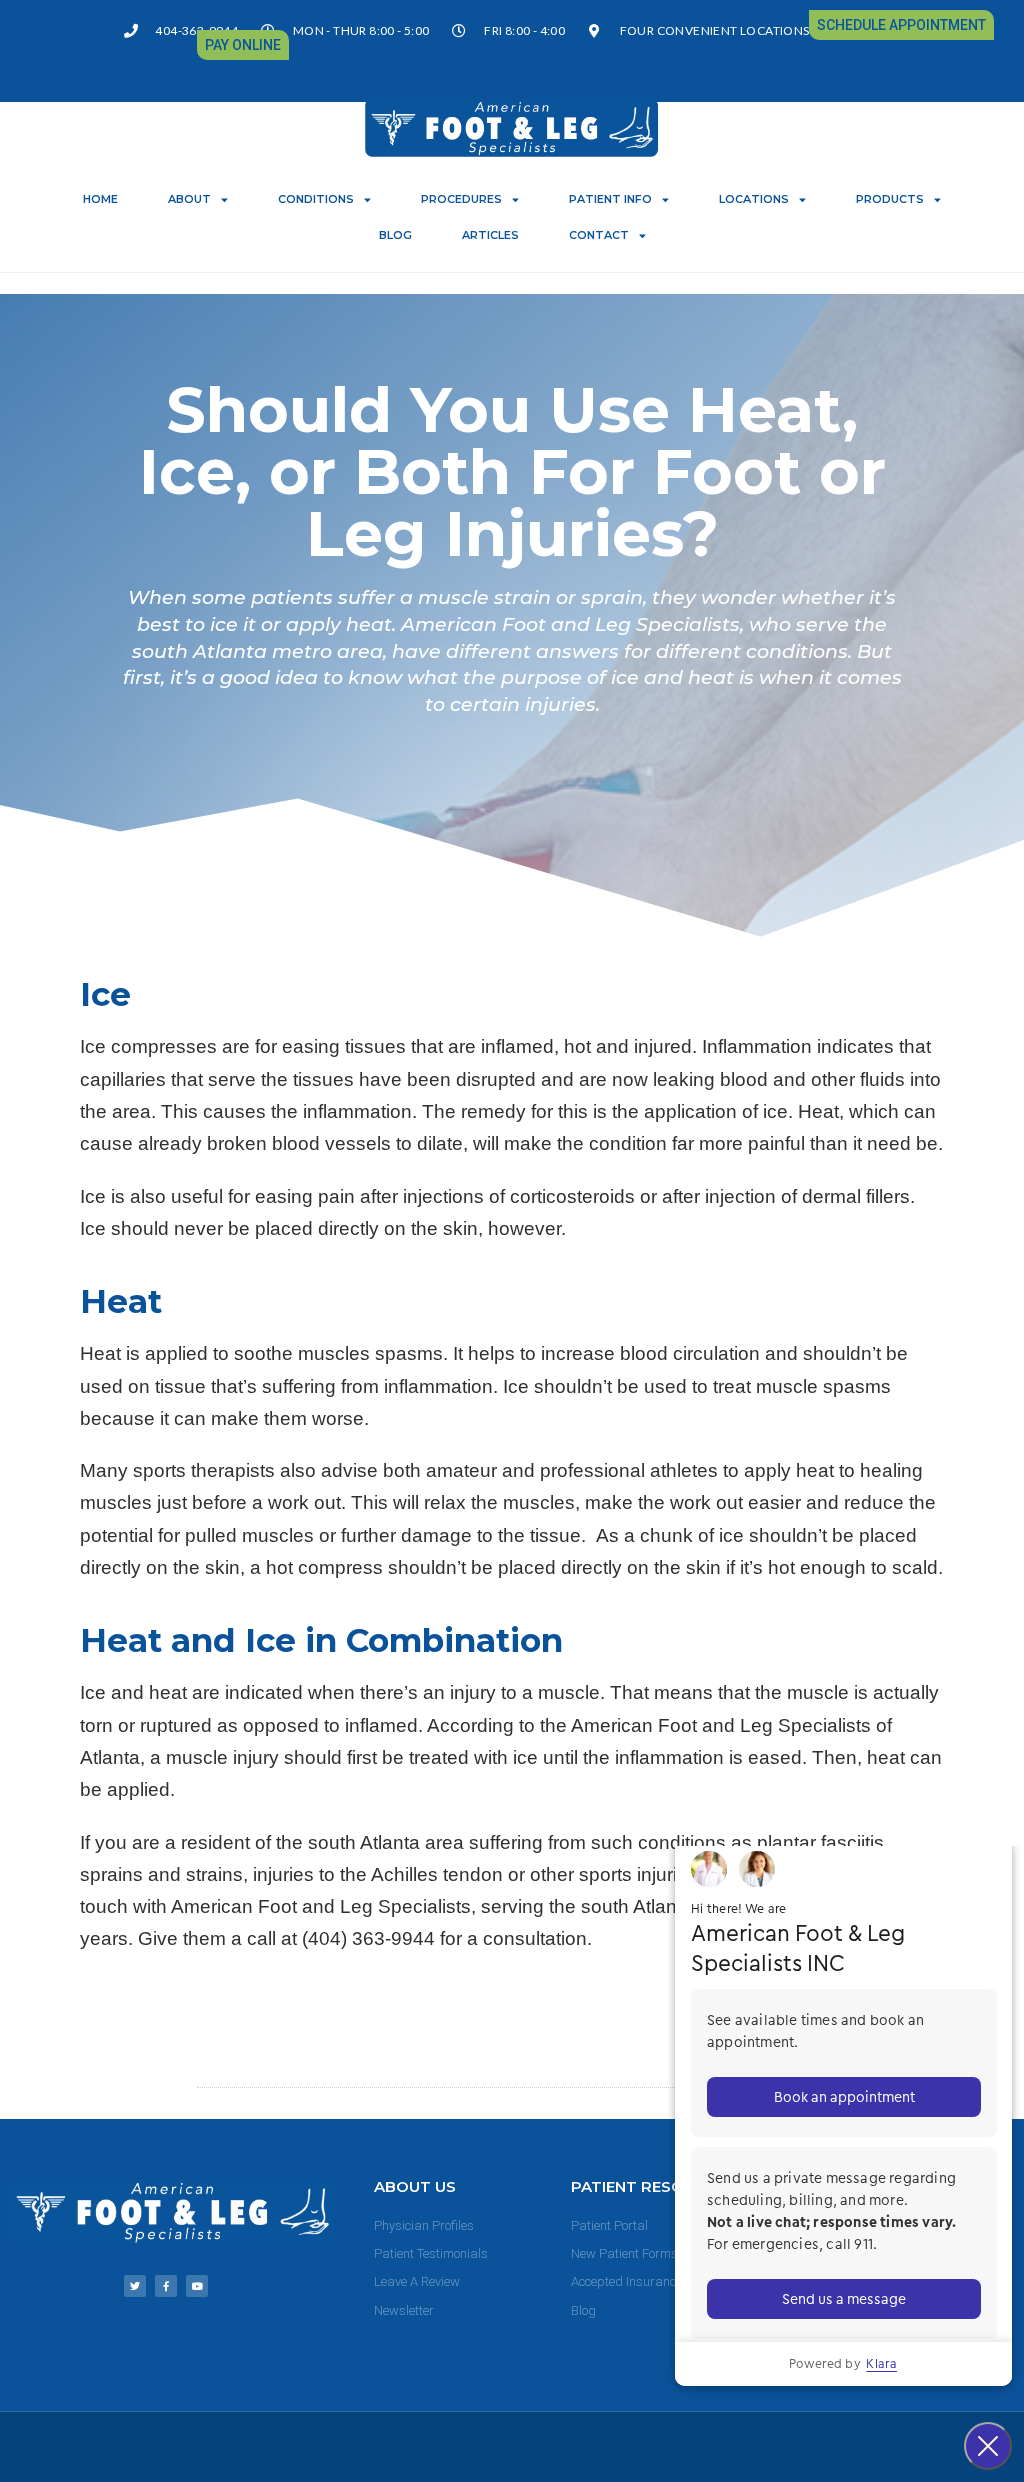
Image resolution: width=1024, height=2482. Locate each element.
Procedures (461, 199)
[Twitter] (135, 2286)
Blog (395, 235)
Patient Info (610, 199)
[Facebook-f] (166, 2286)
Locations (754, 199)
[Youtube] (197, 2286)
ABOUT (189, 199)
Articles (490, 235)
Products (890, 199)
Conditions (316, 199)
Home (100, 199)
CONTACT (599, 235)
